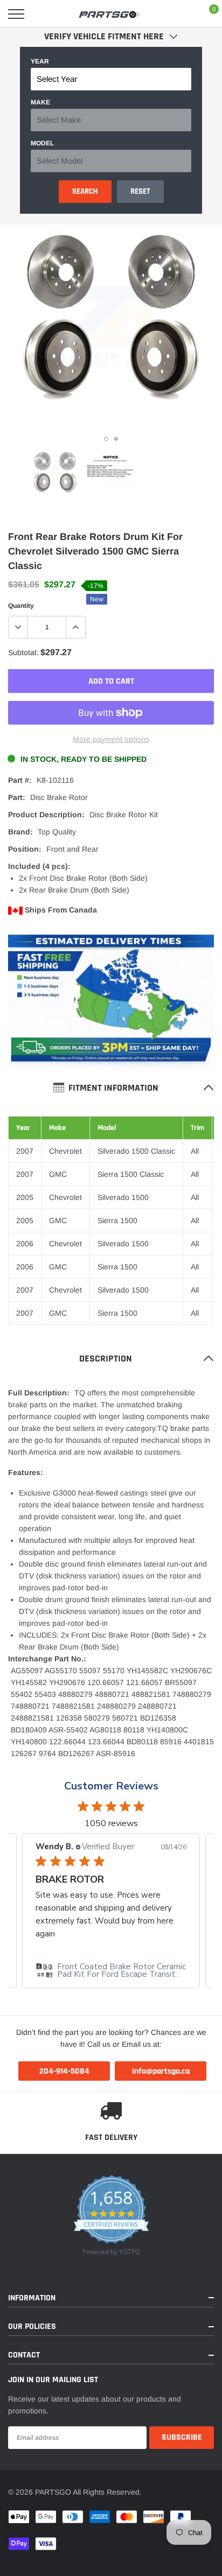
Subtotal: (23, 652)
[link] (55, 475)
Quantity (21, 606)
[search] (44, 14)
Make (40, 102)
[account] (182, 14)
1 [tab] (106, 439)
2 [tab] (116, 439)
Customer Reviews (111, 1786)
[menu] (16, 14)
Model (42, 143)
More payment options (111, 739)
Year (40, 61)
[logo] (111, 14)
